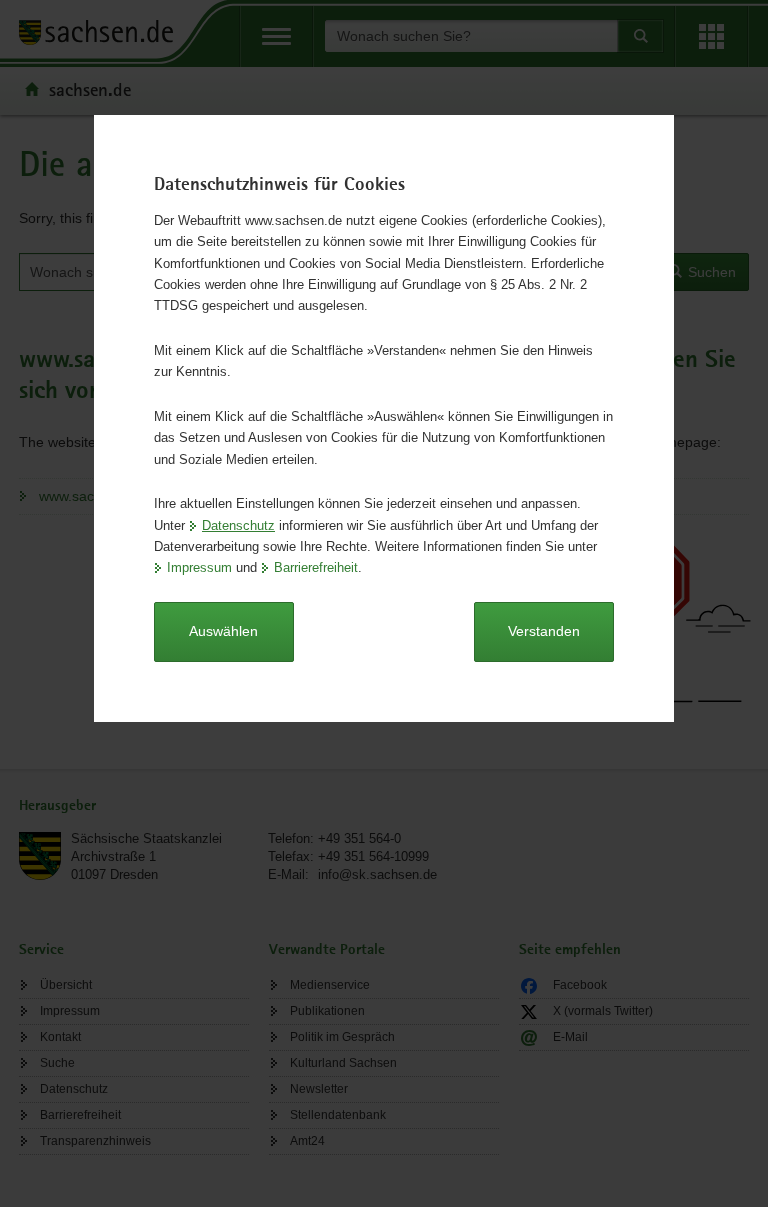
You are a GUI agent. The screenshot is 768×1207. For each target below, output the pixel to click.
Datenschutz (238, 525)
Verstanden (544, 631)
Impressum (199, 567)
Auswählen (223, 631)
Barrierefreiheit (316, 567)
